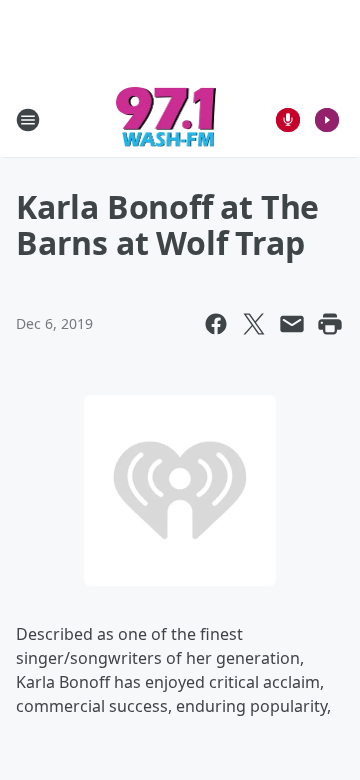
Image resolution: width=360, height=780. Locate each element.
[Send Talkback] (288, 120)
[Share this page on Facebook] (216, 324)
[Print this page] (330, 324)
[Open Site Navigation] (28, 120)
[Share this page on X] (254, 324)
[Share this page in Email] (292, 324)
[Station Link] (166, 119)
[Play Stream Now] (327, 120)
